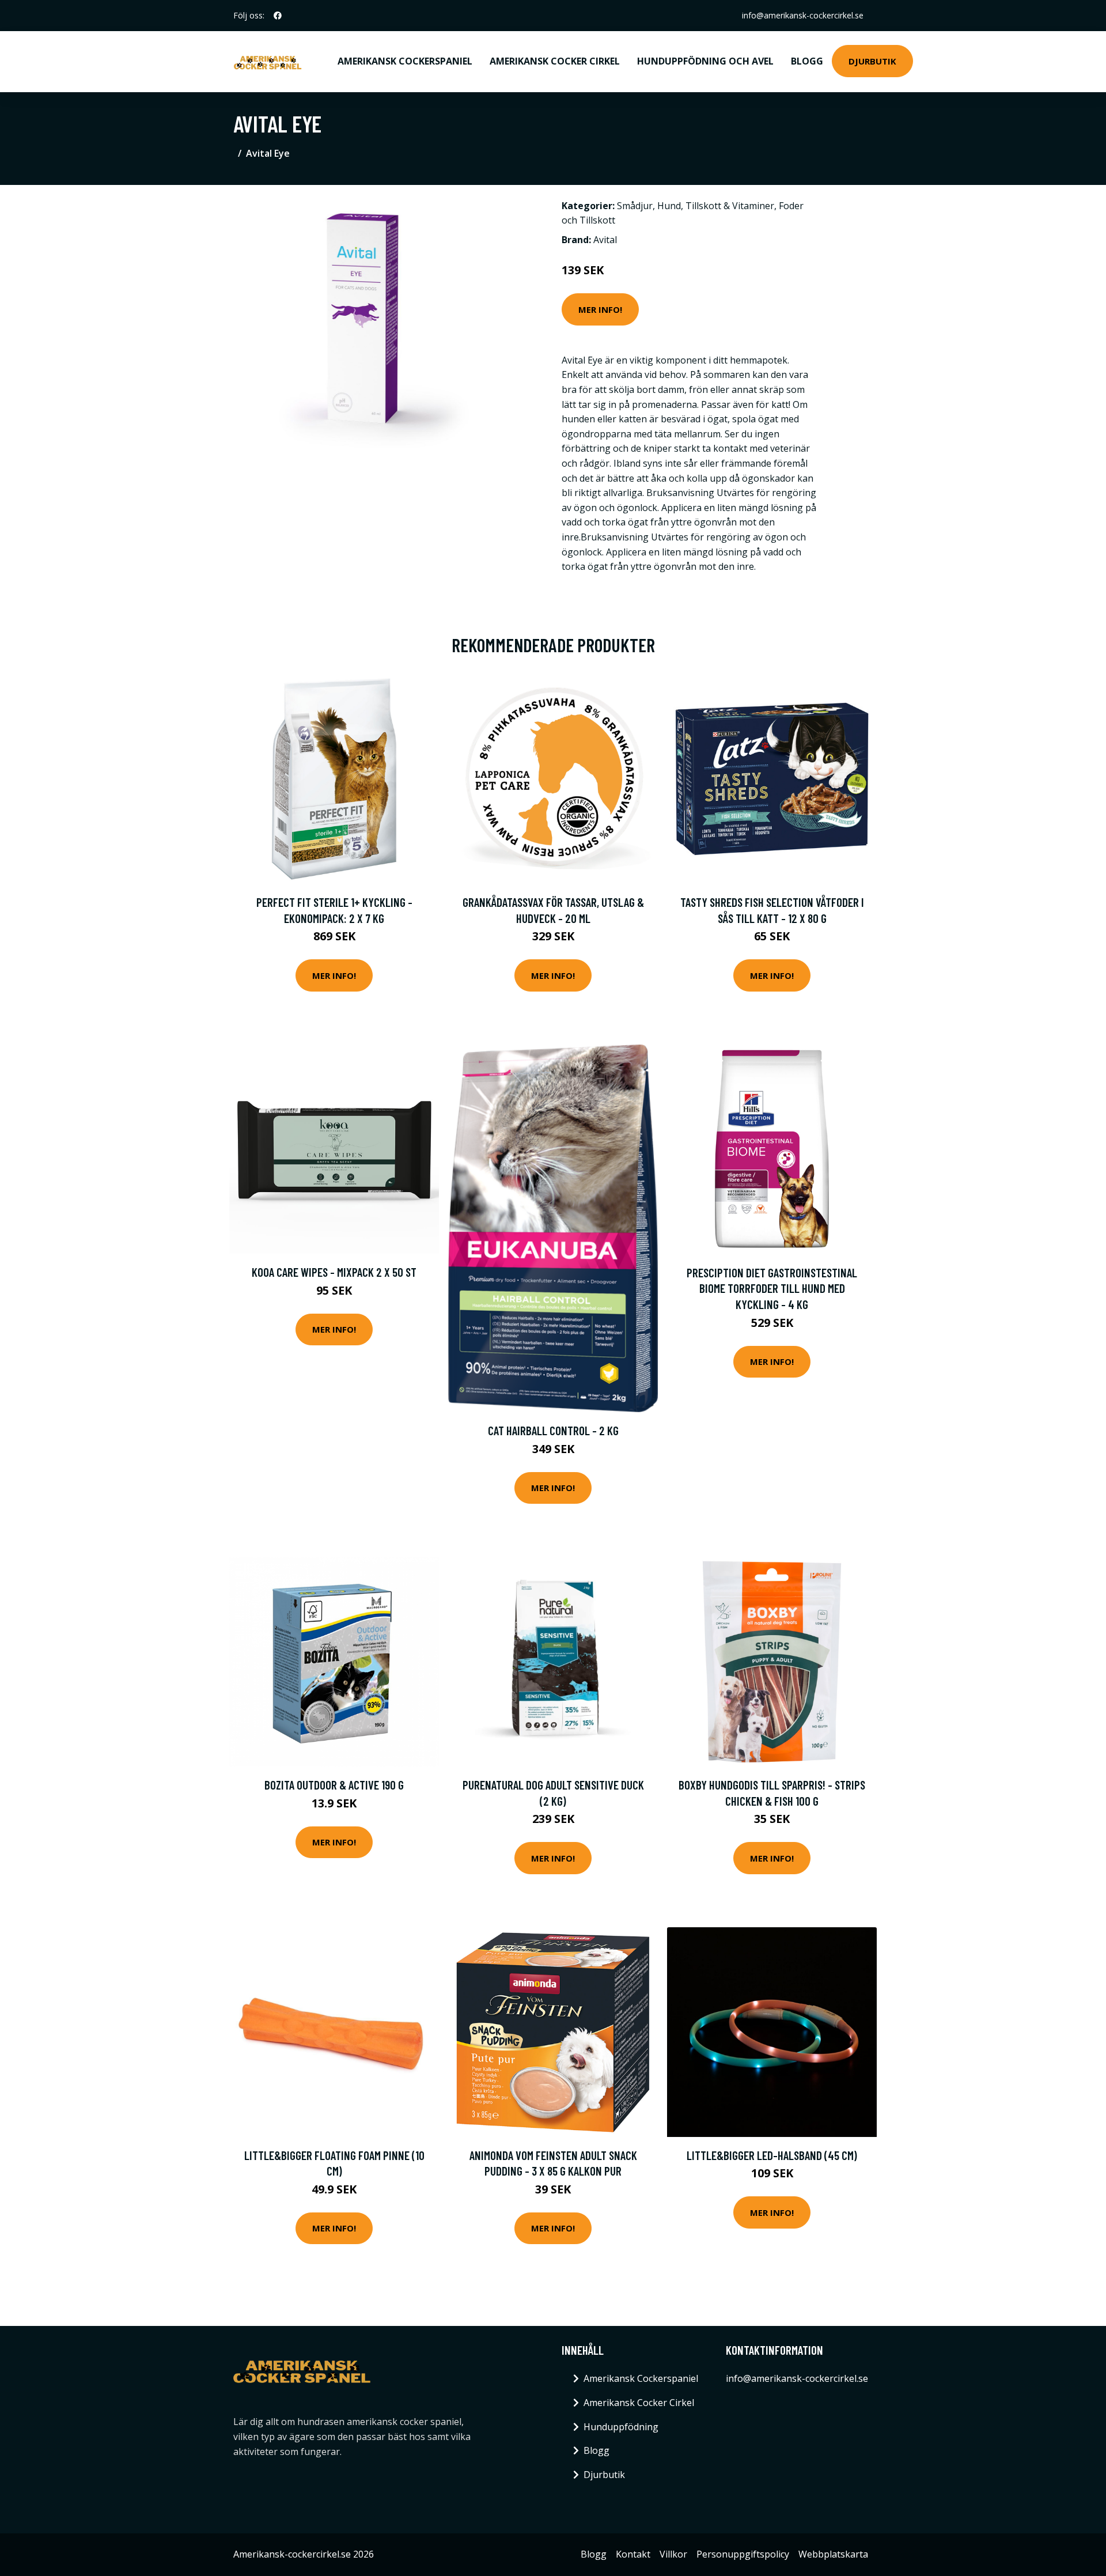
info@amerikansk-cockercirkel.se (803, 15)
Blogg (807, 61)
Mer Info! (600, 309)
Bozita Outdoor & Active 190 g (334, 1785)
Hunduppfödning (621, 2427)
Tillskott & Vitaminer (730, 206)
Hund (669, 206)
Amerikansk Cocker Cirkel (555, 61)
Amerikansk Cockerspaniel (405, 61)
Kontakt (633, 2554)
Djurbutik (872, 61)
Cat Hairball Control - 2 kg (553, 1430)
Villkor (673, 2554)
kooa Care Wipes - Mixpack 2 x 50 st (334, 1272)
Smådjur (635, 206)
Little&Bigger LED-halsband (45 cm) (772, 2155)
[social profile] (278, 16)
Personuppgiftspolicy (743, 2554)
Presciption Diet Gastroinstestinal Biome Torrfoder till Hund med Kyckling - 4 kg (772, 1288)
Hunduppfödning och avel (705, 61)
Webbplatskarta (833, 2554)
